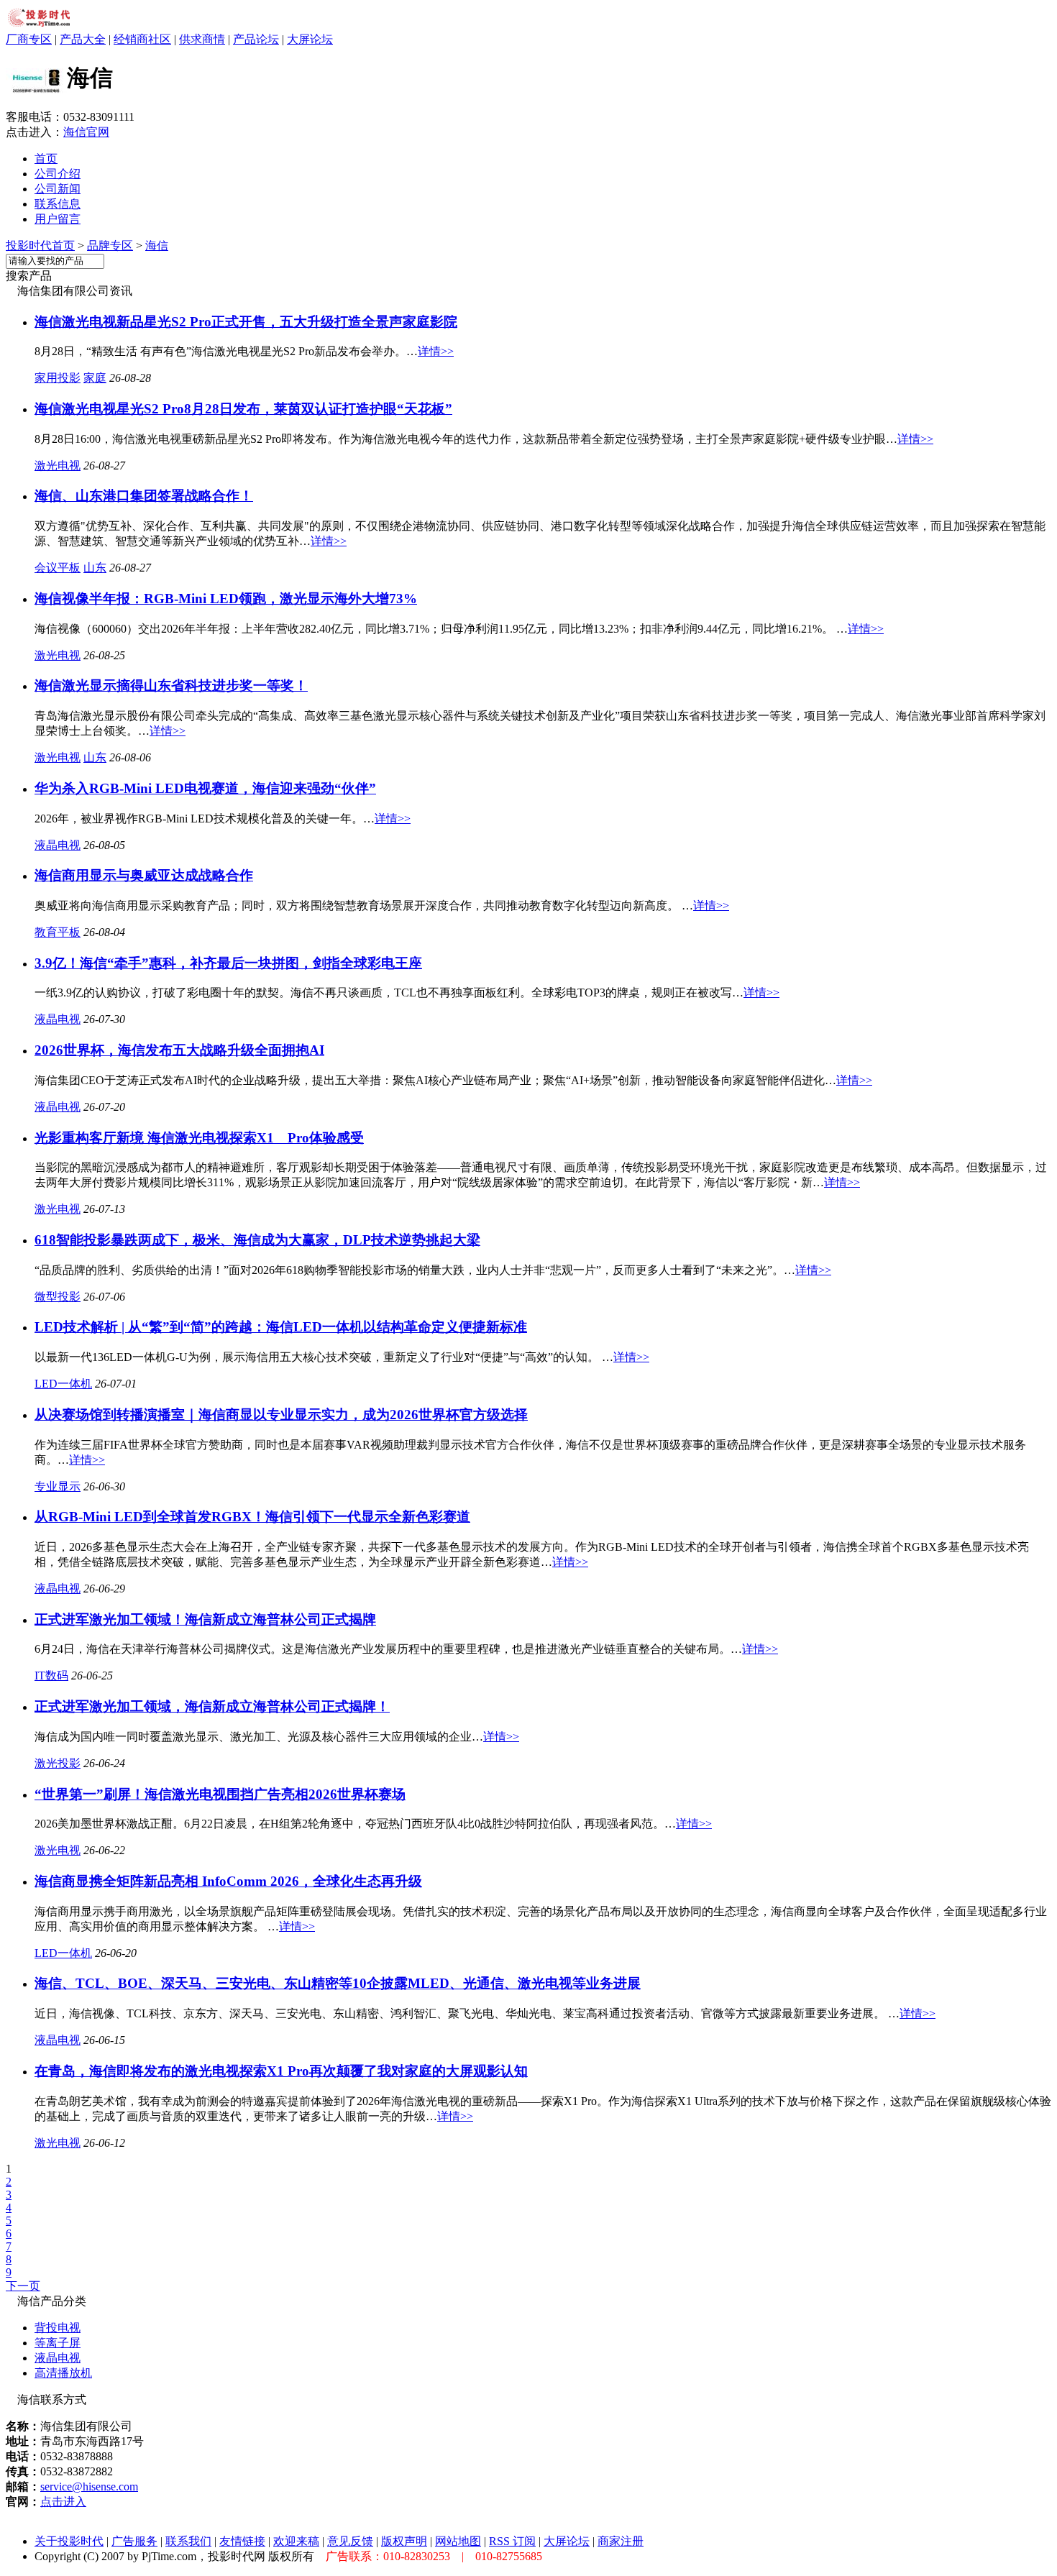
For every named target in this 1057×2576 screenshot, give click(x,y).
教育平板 (58, 932)
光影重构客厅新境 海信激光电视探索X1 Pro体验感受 (199, 1138)
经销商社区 (142, 39)
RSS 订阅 (512, 2541)
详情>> (436, 351)
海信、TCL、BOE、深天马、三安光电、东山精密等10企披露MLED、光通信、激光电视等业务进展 (338, 1983)
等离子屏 (58, 2343)
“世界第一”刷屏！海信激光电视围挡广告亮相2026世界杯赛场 (220, 1794)
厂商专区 (29, 39)
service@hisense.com (89, 2486)
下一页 (23, 2286)
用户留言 (58, 219)
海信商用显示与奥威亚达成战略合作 (144, 875)
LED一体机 (63, 1384)
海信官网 (86, 132)
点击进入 (63, 2502)
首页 (46, 159)
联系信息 (58, 204)
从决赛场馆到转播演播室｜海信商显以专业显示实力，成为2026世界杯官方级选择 (281, 1415)
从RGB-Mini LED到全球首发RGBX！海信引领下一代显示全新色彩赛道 (252, 1517)
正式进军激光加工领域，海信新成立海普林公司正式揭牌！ (212, 1706)
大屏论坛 (310, 39)
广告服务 (134, 2541)
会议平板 (58, 568)
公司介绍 (58, 174)
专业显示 (58, 1486)
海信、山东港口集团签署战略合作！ (144, 496)
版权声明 (404, 2541)
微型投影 (58, 1297)
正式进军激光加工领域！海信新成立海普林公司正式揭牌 (205, 1619)
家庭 (95, 378)
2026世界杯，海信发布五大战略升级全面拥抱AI (179, 1050)
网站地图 (458, 2541)
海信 (157, 246)
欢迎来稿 (296, 2541)
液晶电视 (58, 845)
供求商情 (202, 39)
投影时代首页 (40, 246)
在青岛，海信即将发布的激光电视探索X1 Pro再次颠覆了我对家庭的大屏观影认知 (281, 2071)
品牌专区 (110, 246)
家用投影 (58, 378)
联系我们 (188, 2541)
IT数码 (51, 1676)
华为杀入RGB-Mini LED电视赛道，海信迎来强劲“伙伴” (205, 788)
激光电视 (58, 466)
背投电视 (58, 2328)
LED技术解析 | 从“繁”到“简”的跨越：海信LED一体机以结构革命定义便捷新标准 (281, 1327)
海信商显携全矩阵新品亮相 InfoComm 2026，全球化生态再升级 (228, 1881)
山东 (95, 568)
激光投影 (58, 1763)
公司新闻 (58, 189)
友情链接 (242, 2541)
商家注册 (621, 2541)
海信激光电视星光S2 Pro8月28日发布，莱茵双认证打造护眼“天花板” (243, 409)
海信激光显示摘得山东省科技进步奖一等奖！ (171, 686)
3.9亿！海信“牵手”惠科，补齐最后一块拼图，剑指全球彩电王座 (228, 963)
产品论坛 (256, 39)
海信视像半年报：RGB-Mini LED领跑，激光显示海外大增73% (226, 599)
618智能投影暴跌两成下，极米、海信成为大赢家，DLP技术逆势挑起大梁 (257, 1240)
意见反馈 (350, 2541)
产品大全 (83, 39)
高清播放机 (63, 2373)
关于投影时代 (69, 2541)
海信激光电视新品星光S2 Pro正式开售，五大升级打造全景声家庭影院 (246, 322)
